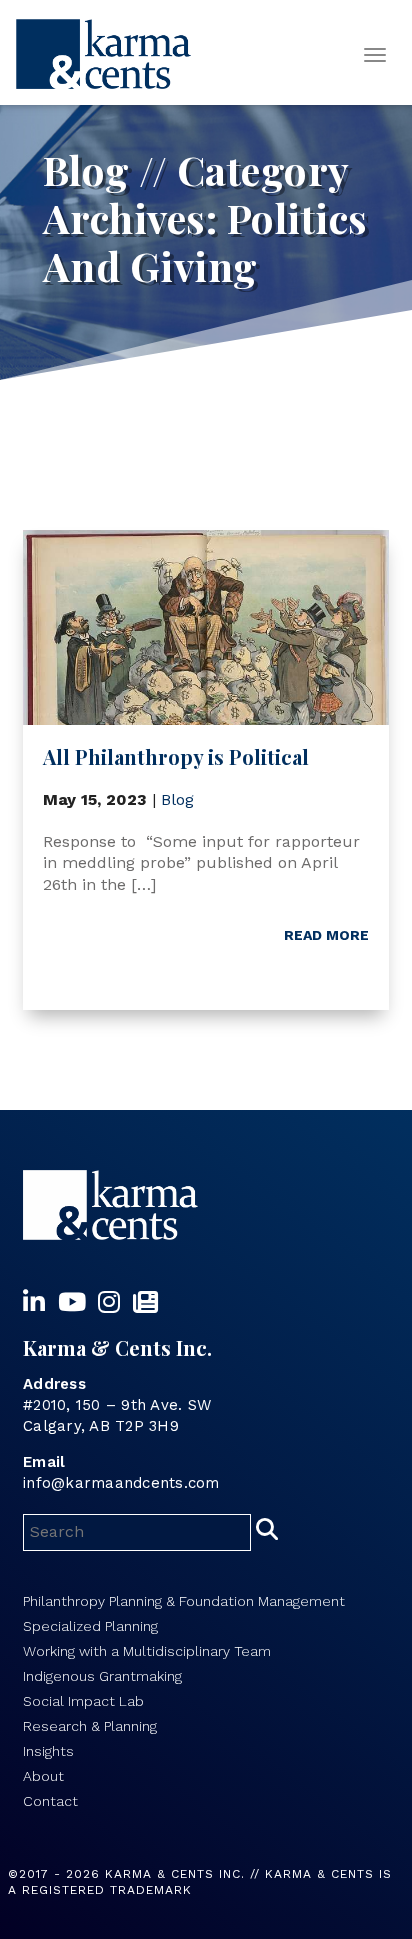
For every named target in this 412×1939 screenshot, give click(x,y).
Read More (326, 935)
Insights (48, 1751)
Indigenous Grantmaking (102, 1676)
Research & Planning (90, 1726)
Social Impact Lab (83, 1701)
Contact (50, 1801)
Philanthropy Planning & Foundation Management (184, 1601)
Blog (177, 799)
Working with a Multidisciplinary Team (147, 1651)
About (43, 1776)
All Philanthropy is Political (176, 756)
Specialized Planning (90, 1626)
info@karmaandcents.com (121, 1483)
